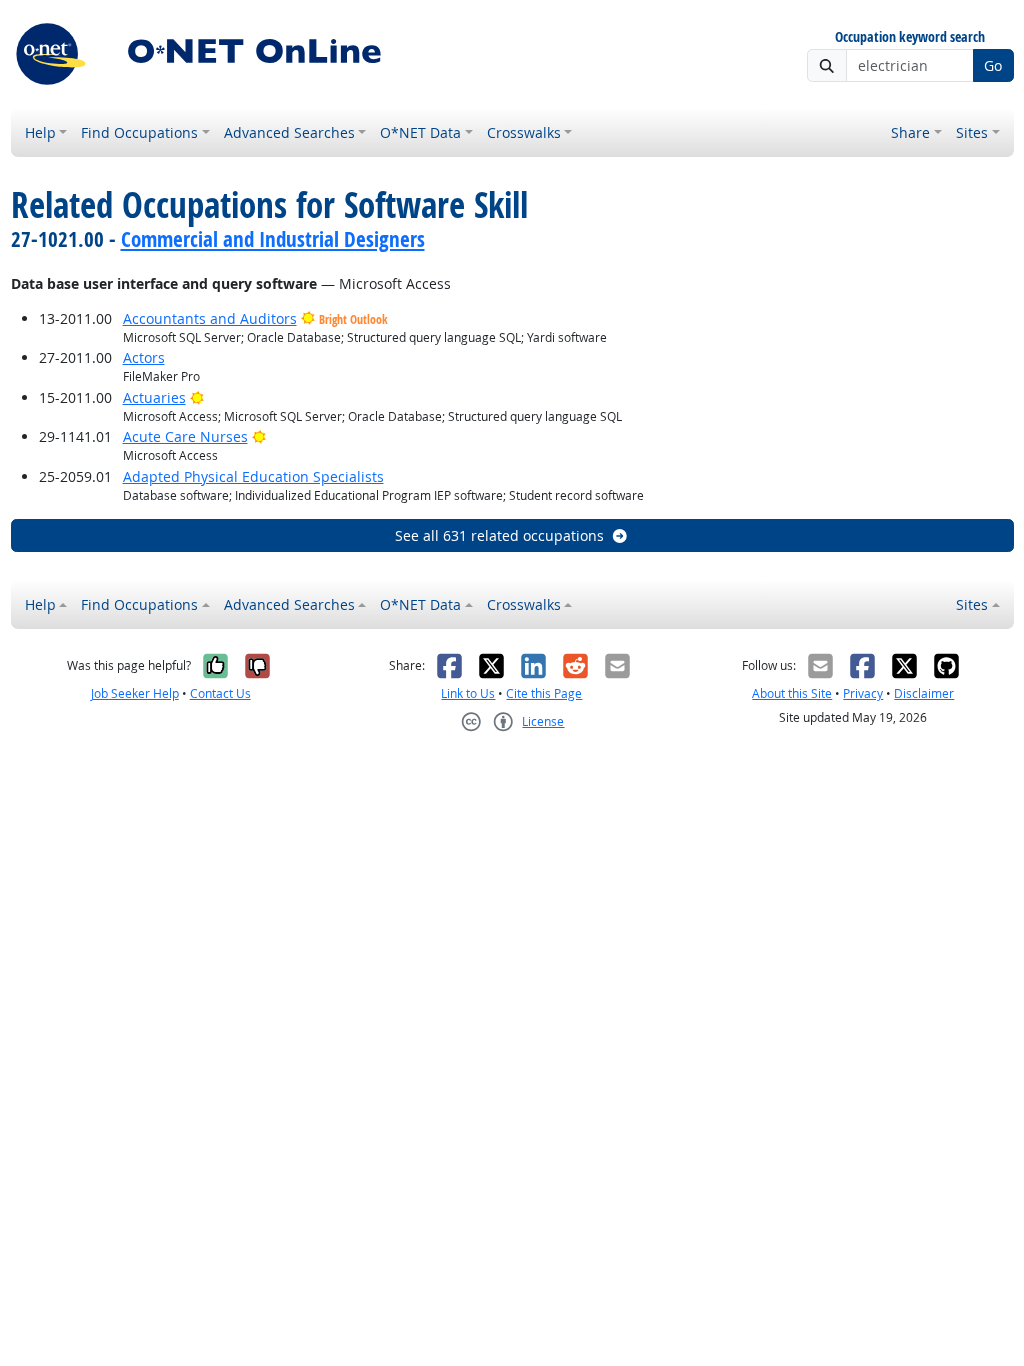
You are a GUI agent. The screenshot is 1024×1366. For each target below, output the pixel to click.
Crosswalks (524, 132)
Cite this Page (544, 693)
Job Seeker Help (135, 693)
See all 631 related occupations (499, 535)
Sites (972, 132)
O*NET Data (420, 132)
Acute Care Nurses (185, 436)
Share (910, 132)
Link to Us (468, 693)
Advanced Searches (289, 132)
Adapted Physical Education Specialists (253, 476)
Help (40, 132)
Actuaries (154, 397)
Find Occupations (139, 132)
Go (993, 65)
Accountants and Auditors (210, 318)
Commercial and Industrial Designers (273, 239)
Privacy (863, 693)
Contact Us (220, 693)
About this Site (792, 693)
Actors (144, 357)
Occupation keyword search (910, 37)
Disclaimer (924, 693)
